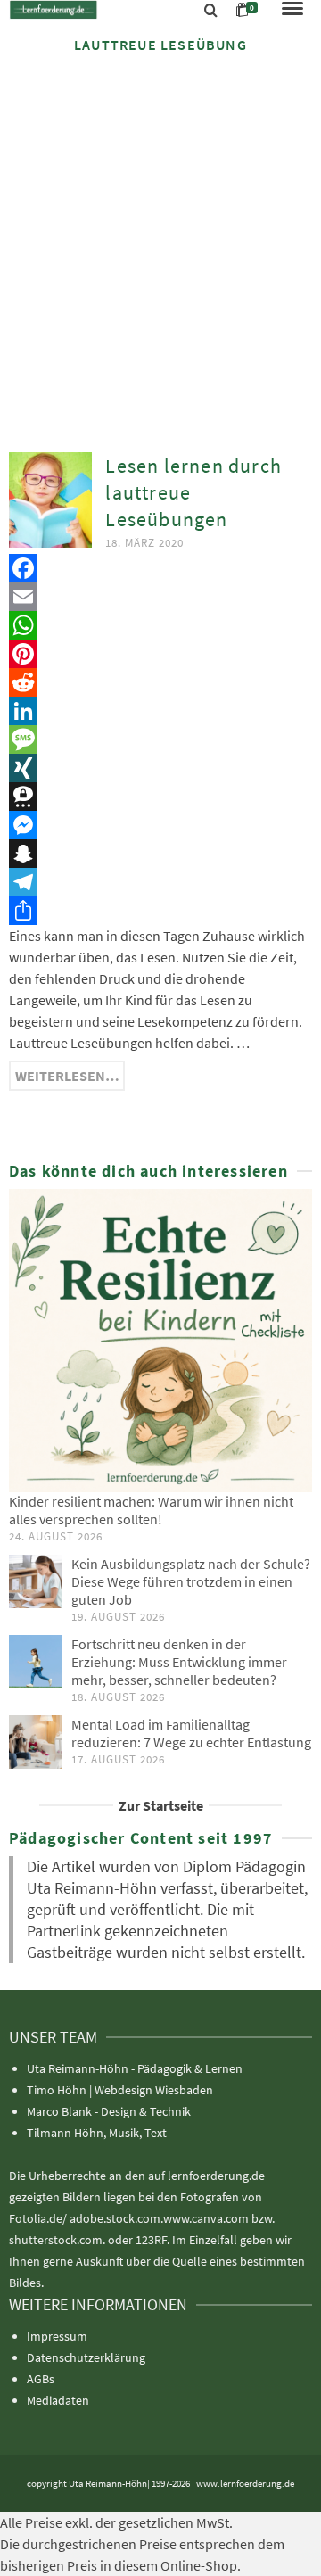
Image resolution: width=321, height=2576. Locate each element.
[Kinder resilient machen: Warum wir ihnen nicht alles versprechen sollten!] (160, 1341)
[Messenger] (160, 825)
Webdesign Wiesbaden (154, 2090)
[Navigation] (292, 10)
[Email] (160, 597)
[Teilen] (160, 911)
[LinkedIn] (160, 711)
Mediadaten (58, 2400)
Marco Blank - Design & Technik (109, 2111)
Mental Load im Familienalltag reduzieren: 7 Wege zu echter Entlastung (191, 1733)
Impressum (57, 2336)
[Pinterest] (160, 654)
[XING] (160, 768)
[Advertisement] (160, 238)
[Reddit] (160, 682)
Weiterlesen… (67, 1076)
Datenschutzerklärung (86, 2357)
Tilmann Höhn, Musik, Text (97, 2133)
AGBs (41, 2379)
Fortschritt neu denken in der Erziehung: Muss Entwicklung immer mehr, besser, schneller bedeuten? (179, 1662)
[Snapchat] (160, 854)
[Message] (160, 739)
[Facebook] (160, 568)
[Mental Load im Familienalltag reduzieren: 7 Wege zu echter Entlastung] (36, 1742)
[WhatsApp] (160, 625)
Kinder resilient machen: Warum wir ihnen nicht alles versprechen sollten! (151, 1510)
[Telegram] (160, 882)
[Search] (211, 11)
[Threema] (160, 797)
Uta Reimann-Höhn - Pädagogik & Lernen (135, 2068)
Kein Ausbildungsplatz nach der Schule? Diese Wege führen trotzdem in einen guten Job (191, 1581)
